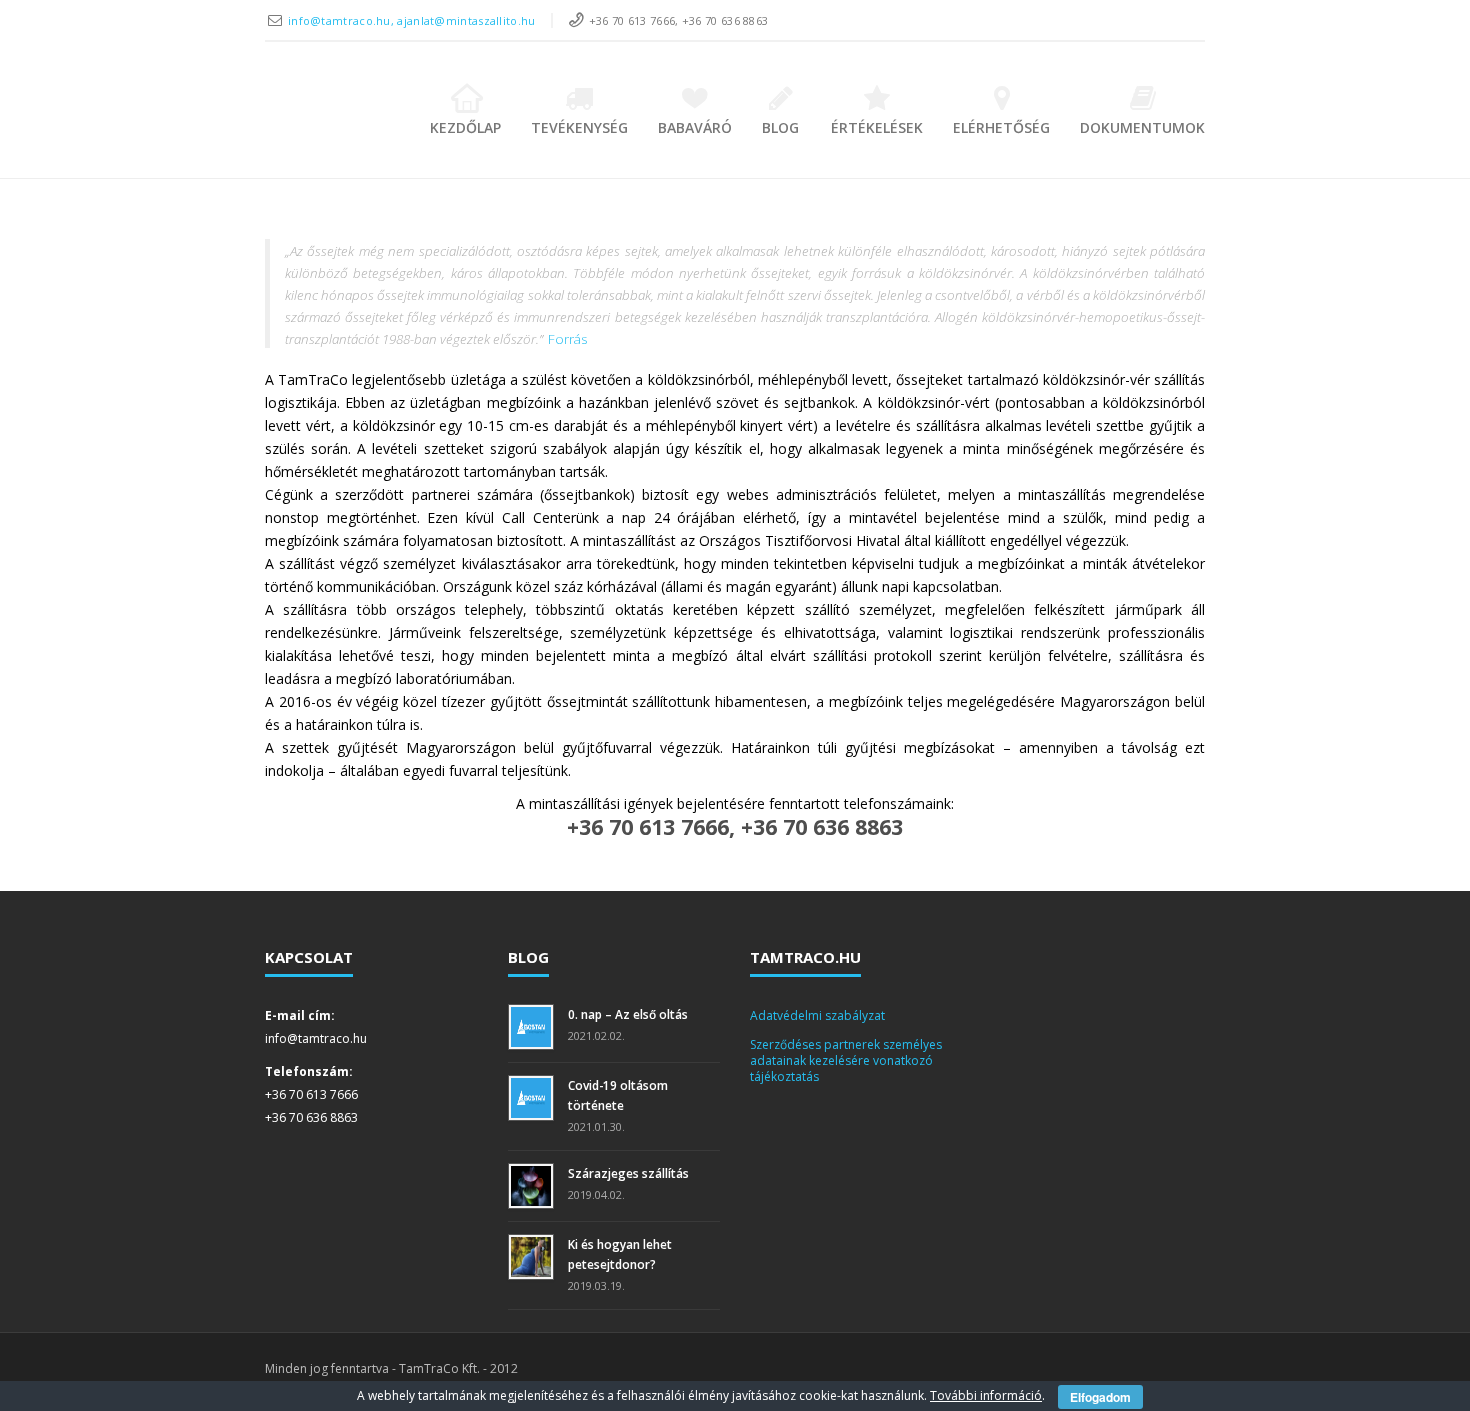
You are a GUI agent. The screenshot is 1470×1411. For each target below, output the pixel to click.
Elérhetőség (1001, 127)
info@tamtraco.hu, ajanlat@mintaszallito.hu (412, 20)
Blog (780, 127)
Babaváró (695, 127)
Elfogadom (1100, 1397)
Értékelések (877, 127)
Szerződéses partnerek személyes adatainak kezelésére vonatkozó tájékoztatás (846, 1060)
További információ (986, 1395)
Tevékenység (579, 127)
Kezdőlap (465, 127)
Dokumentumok (1142, 127)
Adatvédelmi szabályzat (817, 1015)
